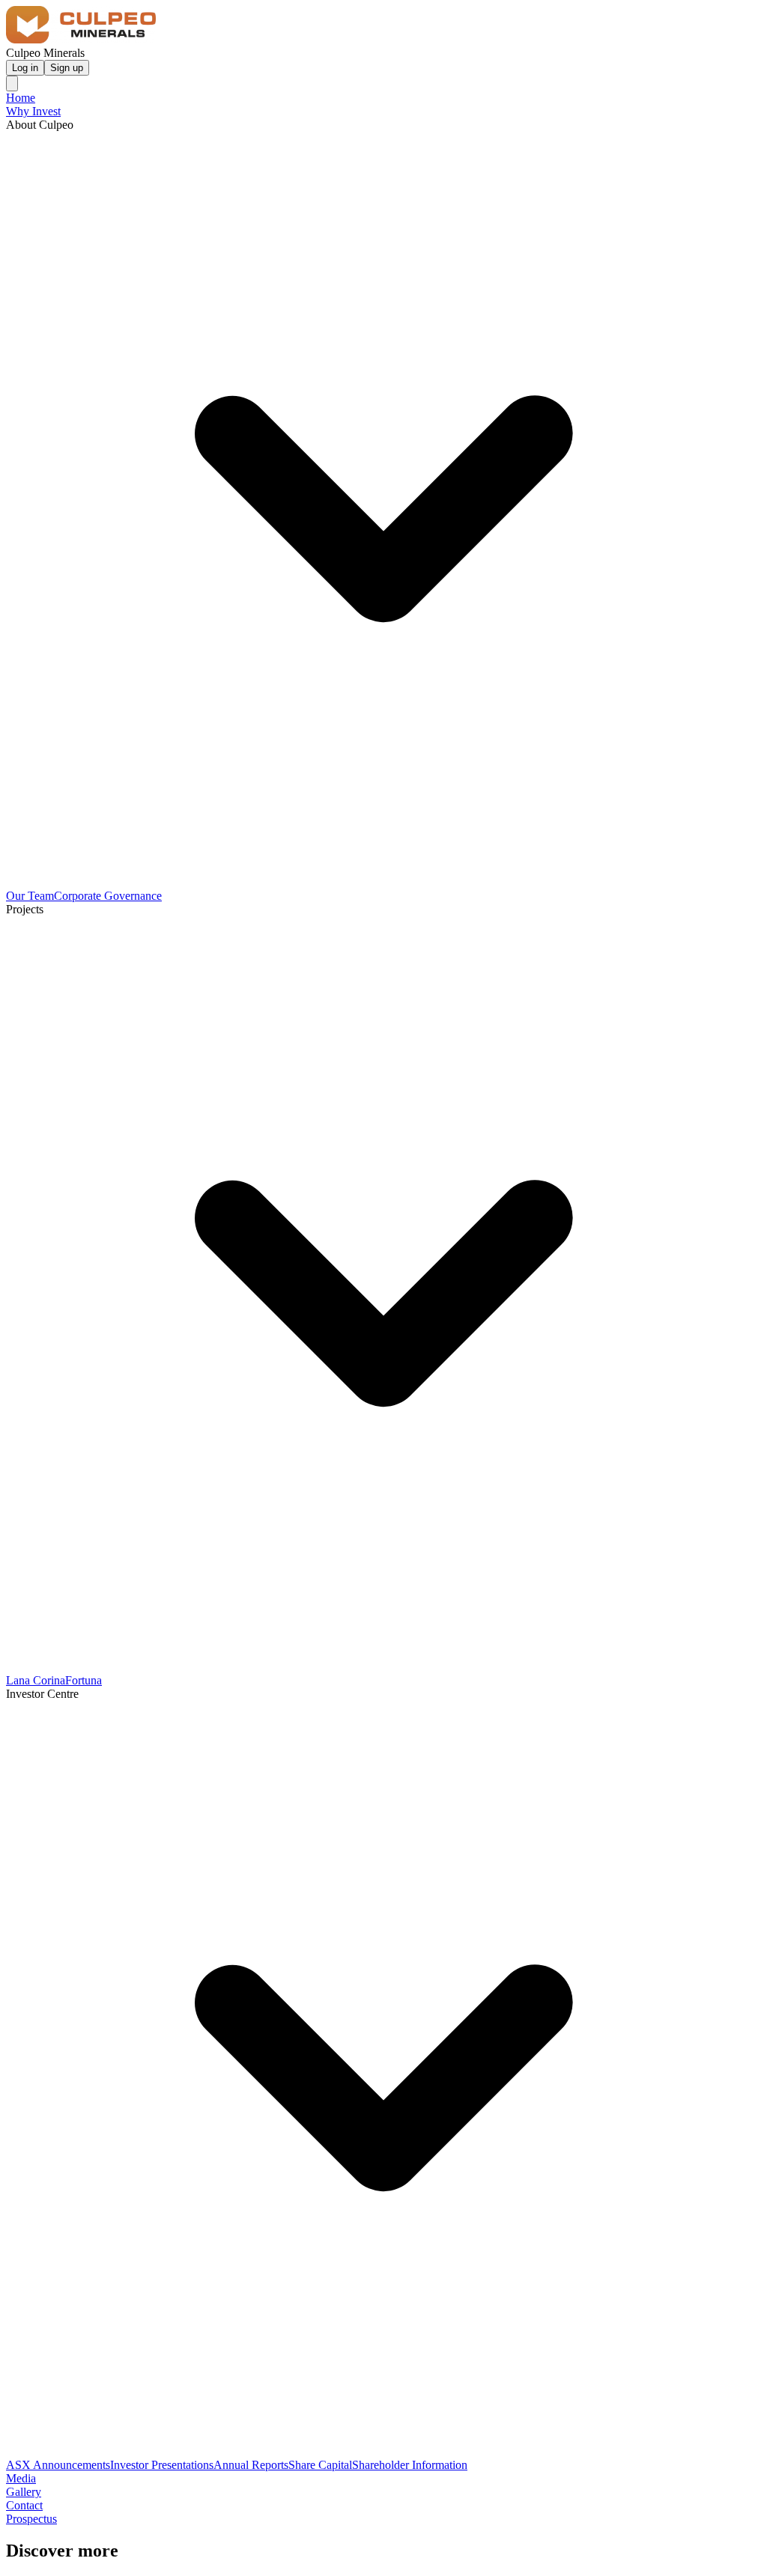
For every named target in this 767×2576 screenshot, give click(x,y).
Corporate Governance (108, 896)
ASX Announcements (58, 2465)
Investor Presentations (162, 2465)
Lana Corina (36, 1680)
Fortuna (84, 1680)
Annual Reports (251, 2465)
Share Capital (320, 2465)
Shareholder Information (410, 2465)
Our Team (30, 896)
